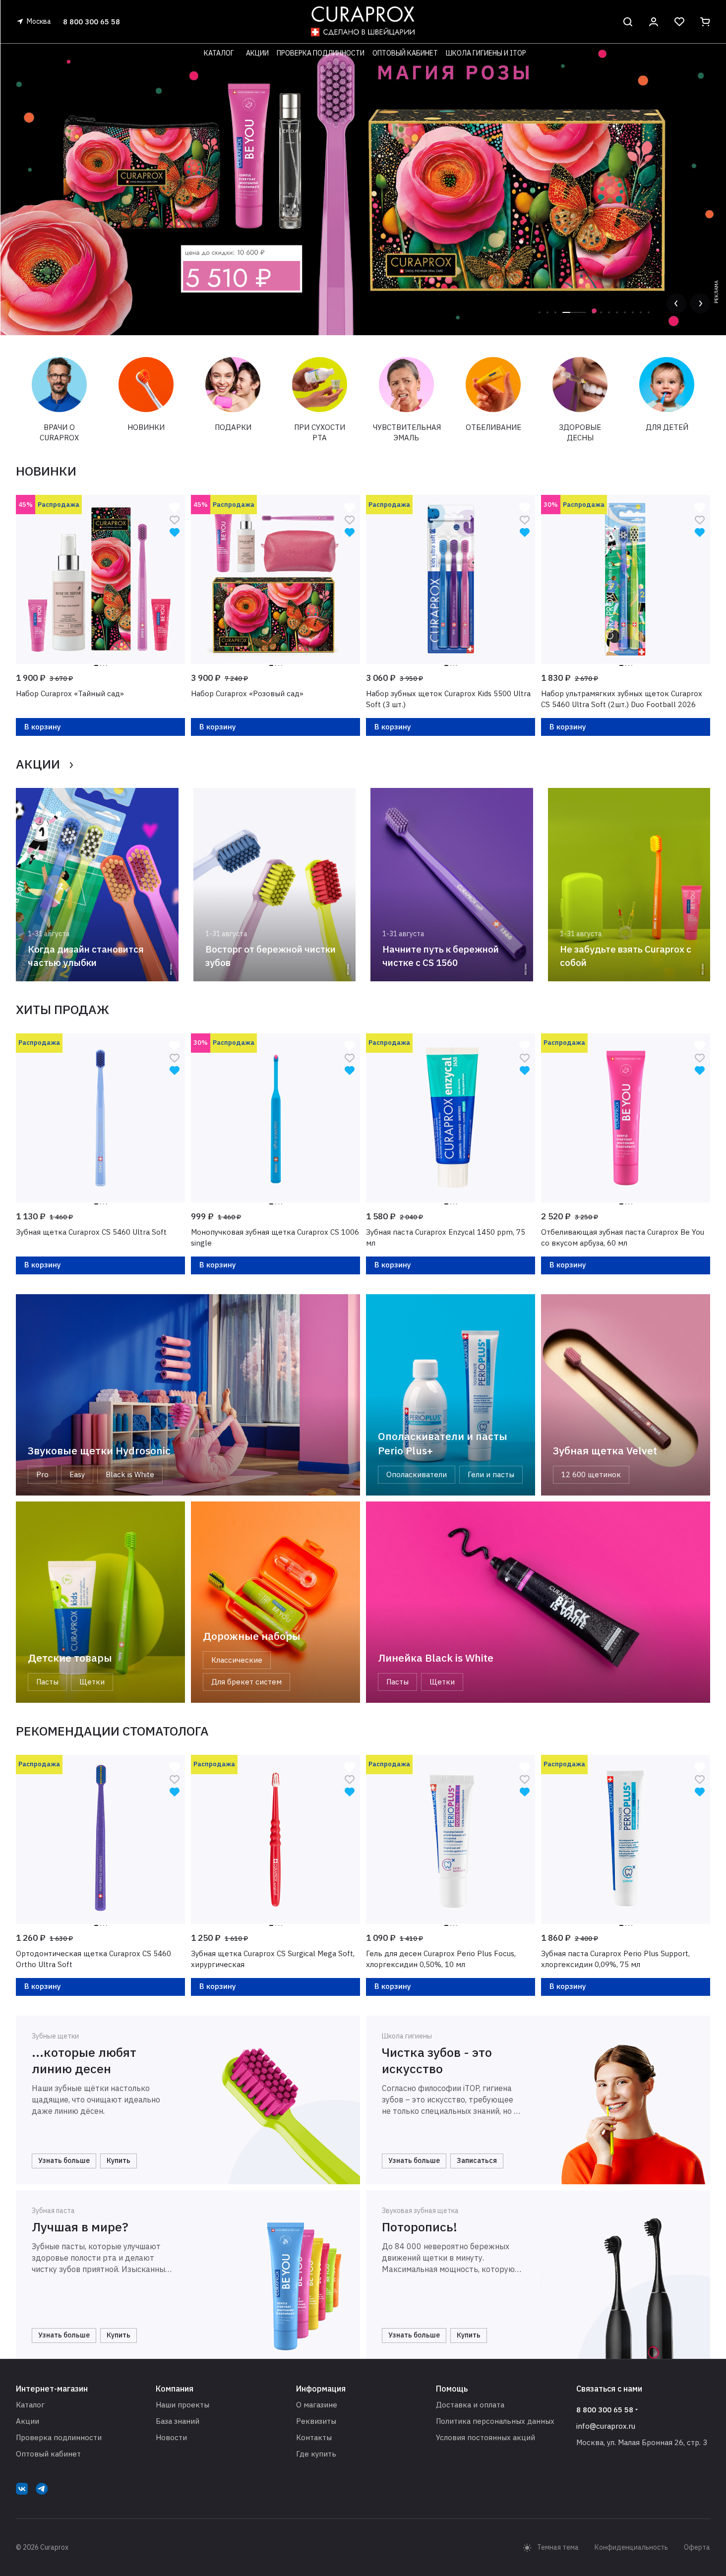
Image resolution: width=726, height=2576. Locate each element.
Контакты (314, 2437)
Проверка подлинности (59, 2437)
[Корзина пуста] (705, 22)
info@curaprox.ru (606, 2426)
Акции (28, 2421)
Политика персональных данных (495, 2421)
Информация (321, 2389)
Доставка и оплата (470, 2405)
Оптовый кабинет (48, 2454)
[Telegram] (42, 2489)
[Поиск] (628, 22)
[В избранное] (175, 519)
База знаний (178, 2421)
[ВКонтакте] (22, 2489)
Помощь (452, 2389)
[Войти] (654, 22)
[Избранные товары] (679, 22)
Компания (175, 2389)
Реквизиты (316, 2421)
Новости (171, 2437)
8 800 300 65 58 (91, 22)
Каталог (30, 2405)
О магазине (317, 2405)
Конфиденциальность (631, 2547)
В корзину (43, 727)
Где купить (316, 2454)
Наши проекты (182, 2405)
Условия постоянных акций (485, 2437)
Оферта (697, 2547)
